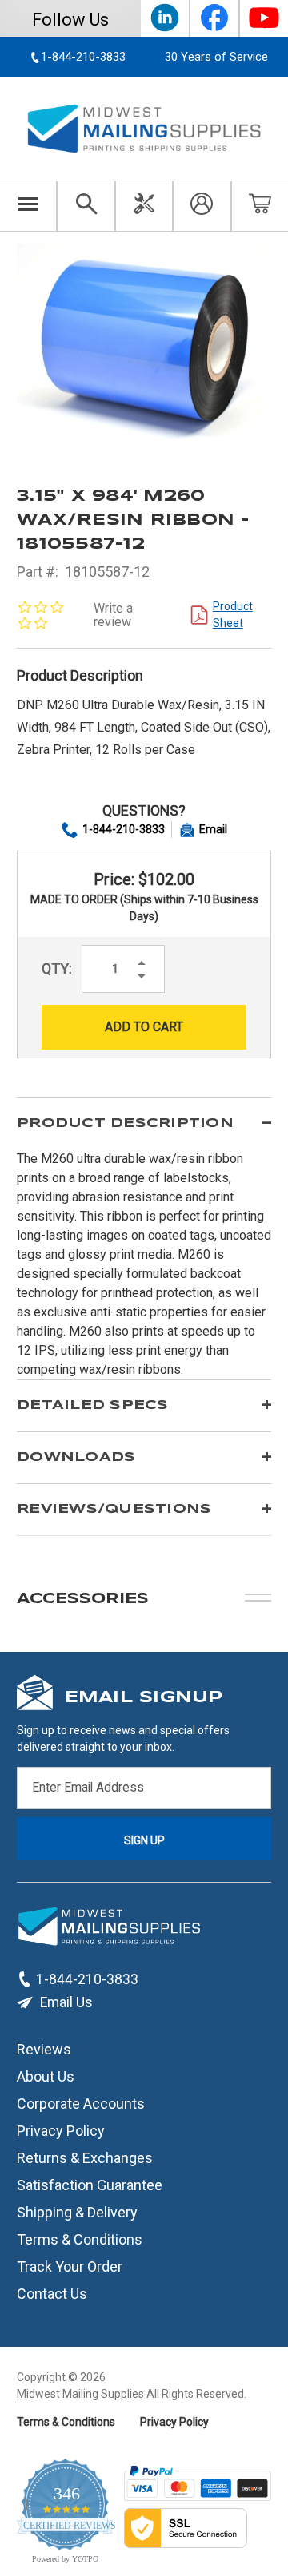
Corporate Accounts (81, 2103)
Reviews (44, 2048)
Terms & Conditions (80, 2239)
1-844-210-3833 (124, 829)
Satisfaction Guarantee (90, 2184)
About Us (46, 2076)
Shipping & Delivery (77, 2211)
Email (213, 829)
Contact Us (52, 2293)
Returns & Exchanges (85, 2157)
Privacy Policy (61, 2130)
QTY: (57, 968)
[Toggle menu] (28, 206)
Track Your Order (70, 2266)
